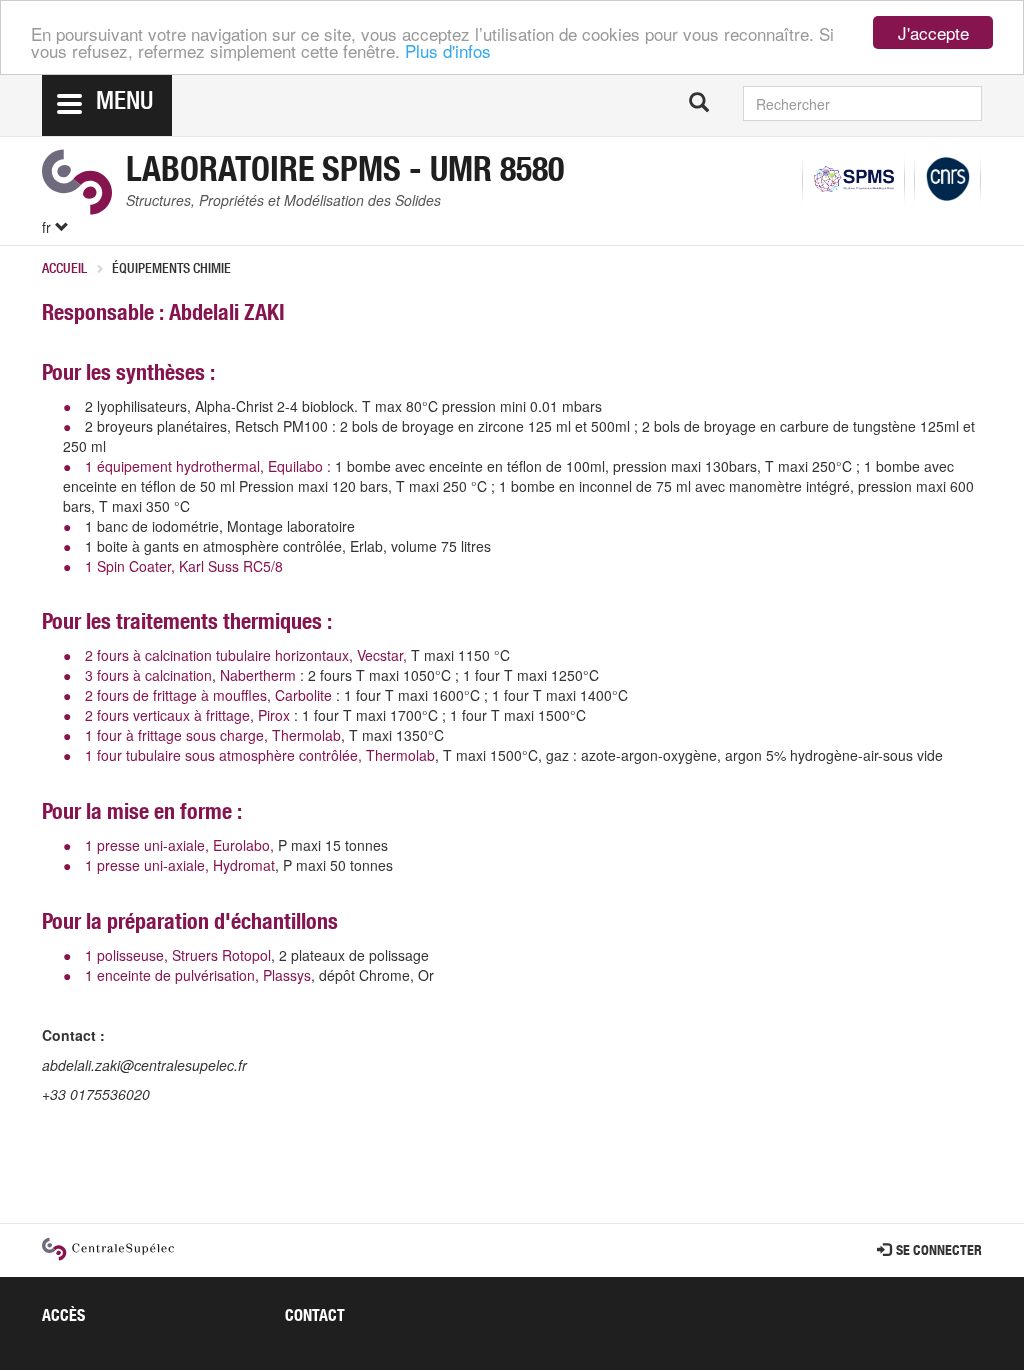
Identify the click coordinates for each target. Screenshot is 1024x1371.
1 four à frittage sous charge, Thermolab (213, 735)
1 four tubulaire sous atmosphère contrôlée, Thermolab (260, 755)
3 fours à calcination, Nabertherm (190, 675)
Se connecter (939, 1252)
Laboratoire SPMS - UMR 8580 (345, 174)
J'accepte (933, 32)
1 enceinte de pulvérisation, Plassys (198, 975)
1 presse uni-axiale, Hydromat (178, 865)
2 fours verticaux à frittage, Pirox (187, 715)
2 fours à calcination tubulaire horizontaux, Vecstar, (246, 655)
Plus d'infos (448, 50)
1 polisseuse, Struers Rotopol (178, 955)
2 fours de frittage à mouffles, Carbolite (208, 695)
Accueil (64, 270)
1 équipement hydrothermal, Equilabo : (210, 466)
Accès (63, 1318)
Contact (315, 1318)
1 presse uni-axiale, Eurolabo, (179, 845)
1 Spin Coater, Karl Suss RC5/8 (184, 566)
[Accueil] (77, 182)
